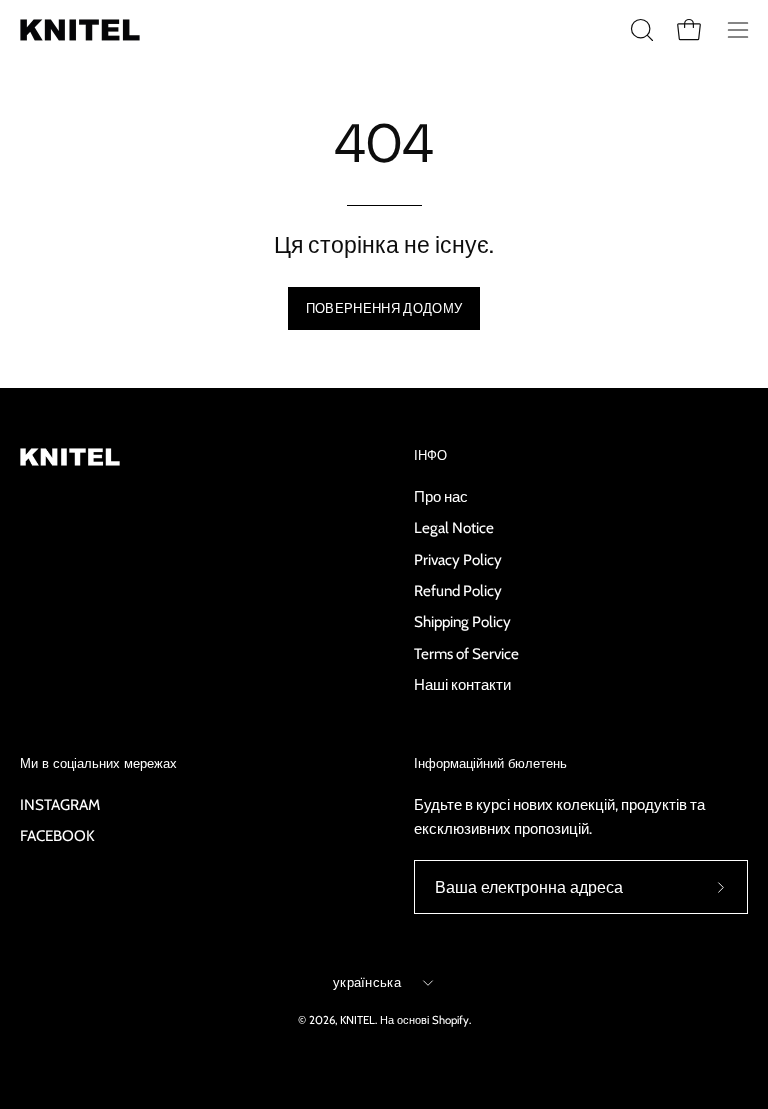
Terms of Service (466, 652)
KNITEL (357, 1020)
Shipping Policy (462, 621)
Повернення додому (384, 308)
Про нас (441, 496)
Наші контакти (462, 684)
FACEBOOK (57, 835)
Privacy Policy (458, 558)
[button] (640, 30)
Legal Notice (454, 527)
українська (367, 982)
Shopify (450, 1020)
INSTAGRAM (60, 804)
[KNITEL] (80, 30)
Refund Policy (458, 590)
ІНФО (430, 456)
